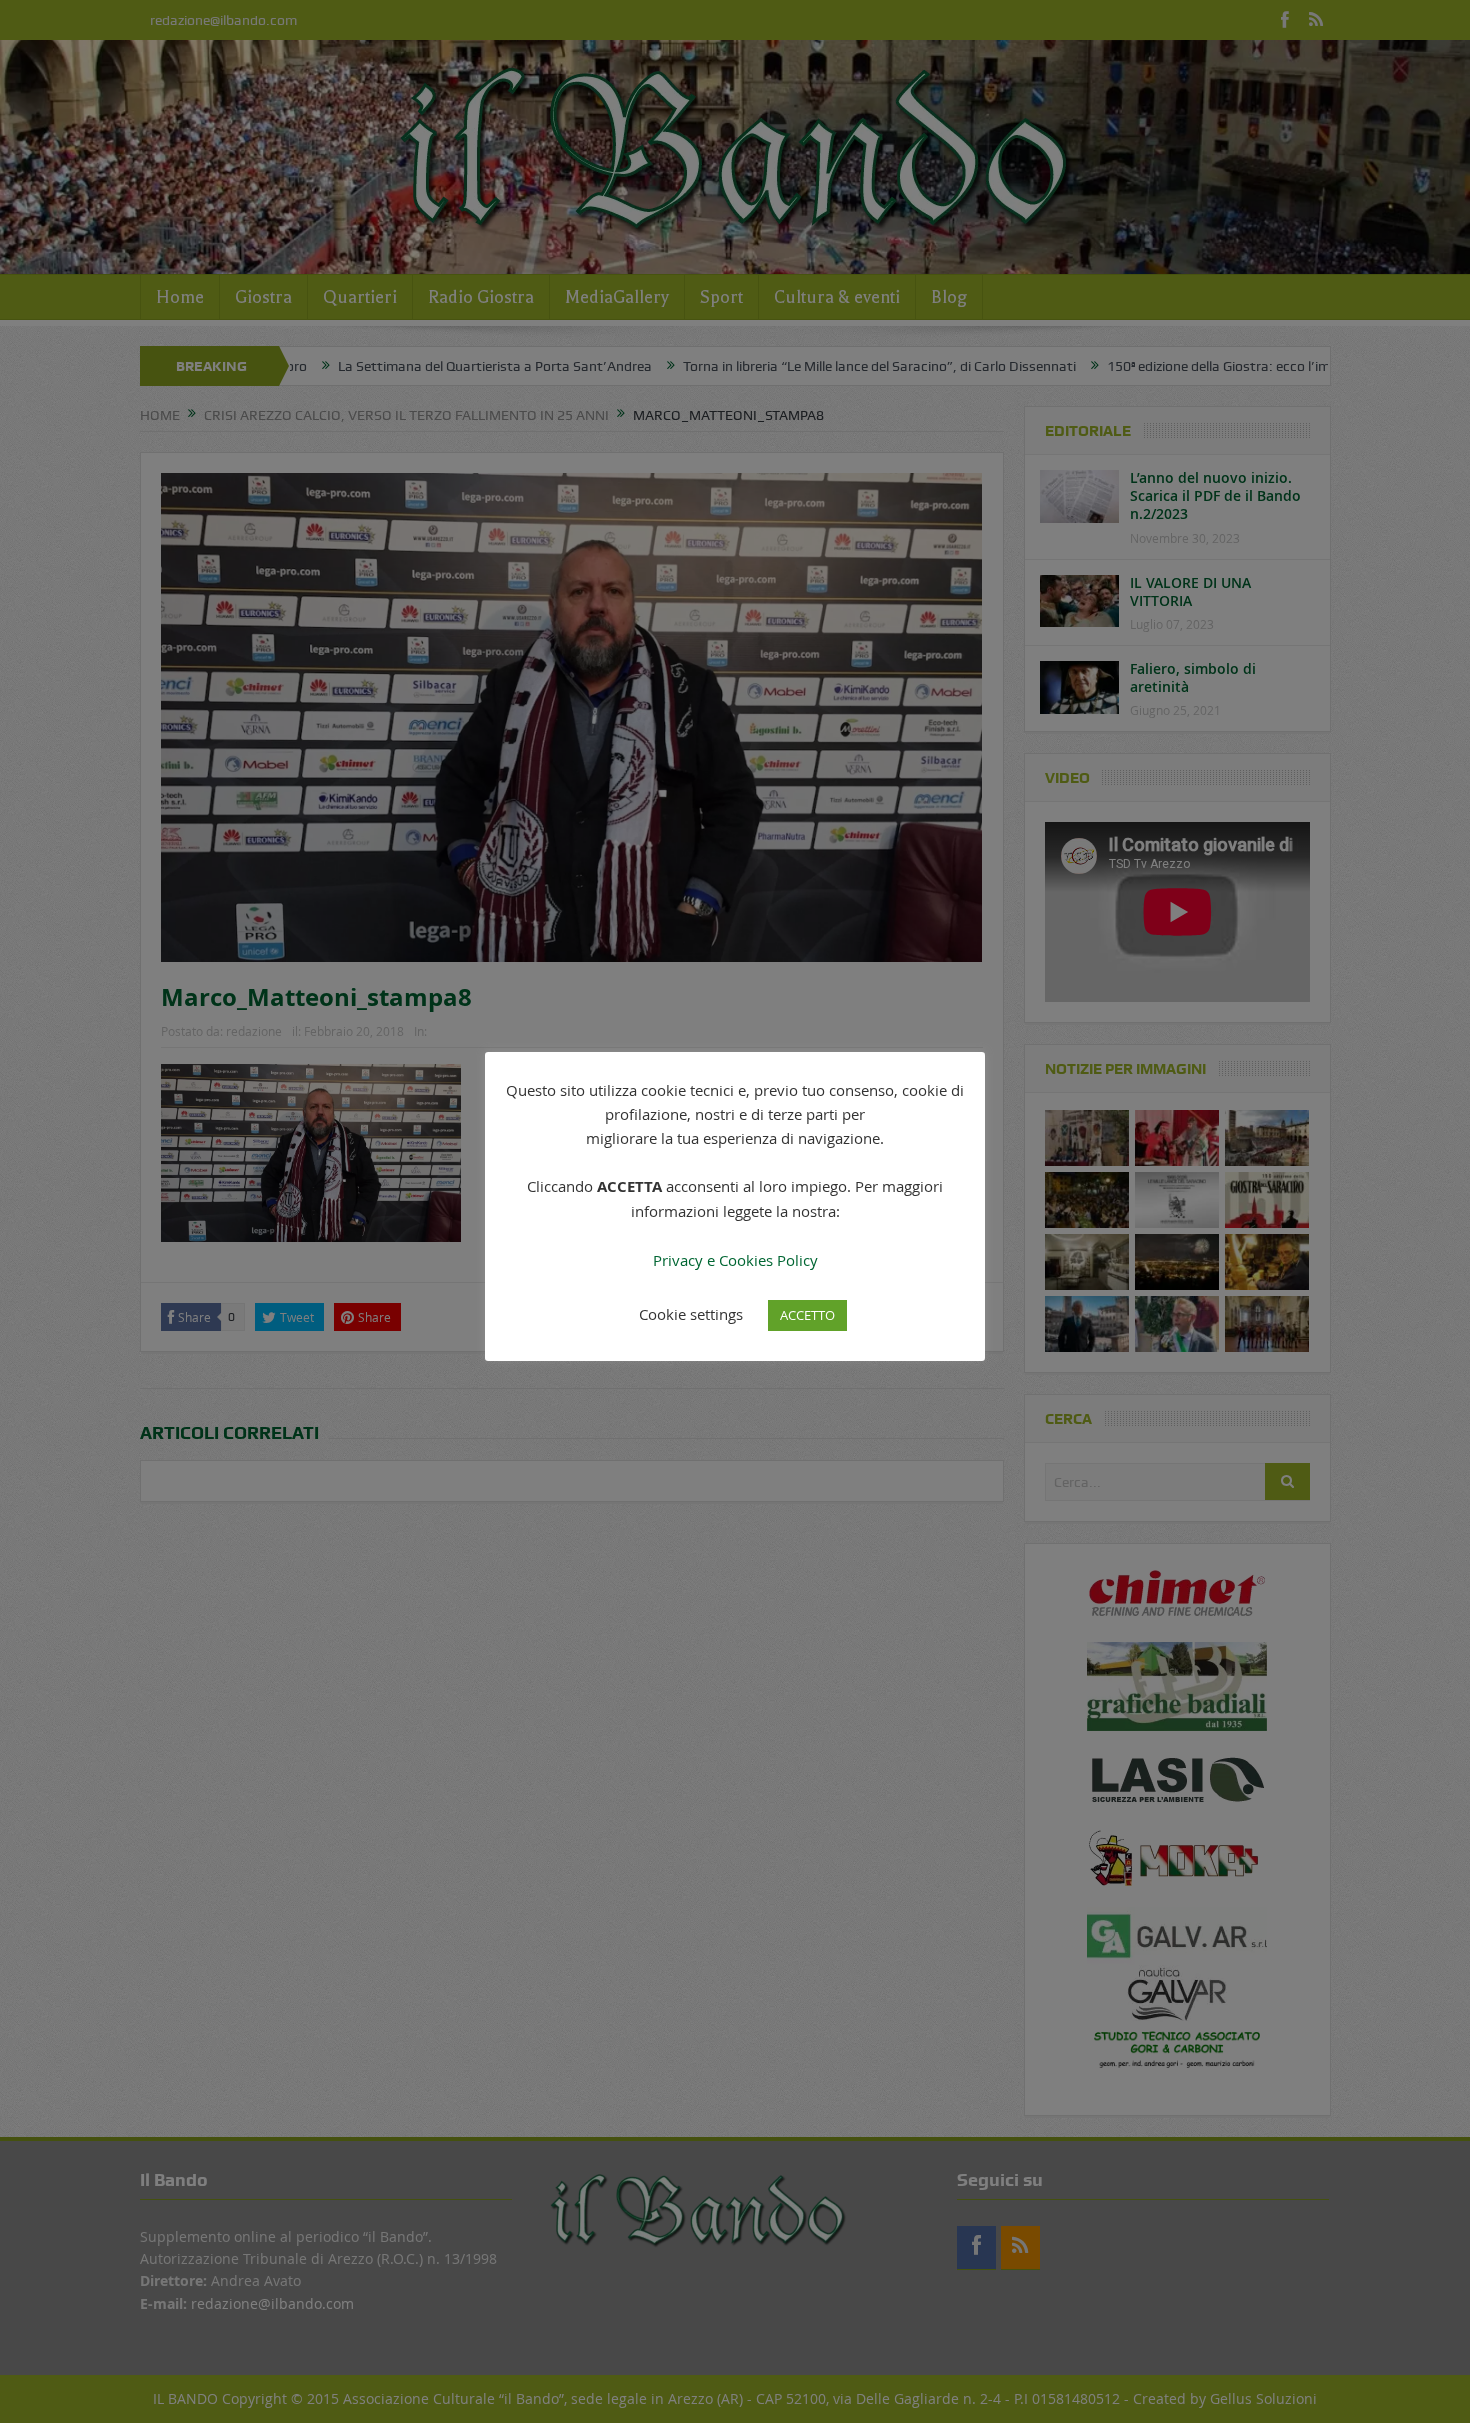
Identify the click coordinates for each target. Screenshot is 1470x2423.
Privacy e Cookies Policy (735, 1260)
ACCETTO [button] (807, 1315)
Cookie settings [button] (691, 1314)
